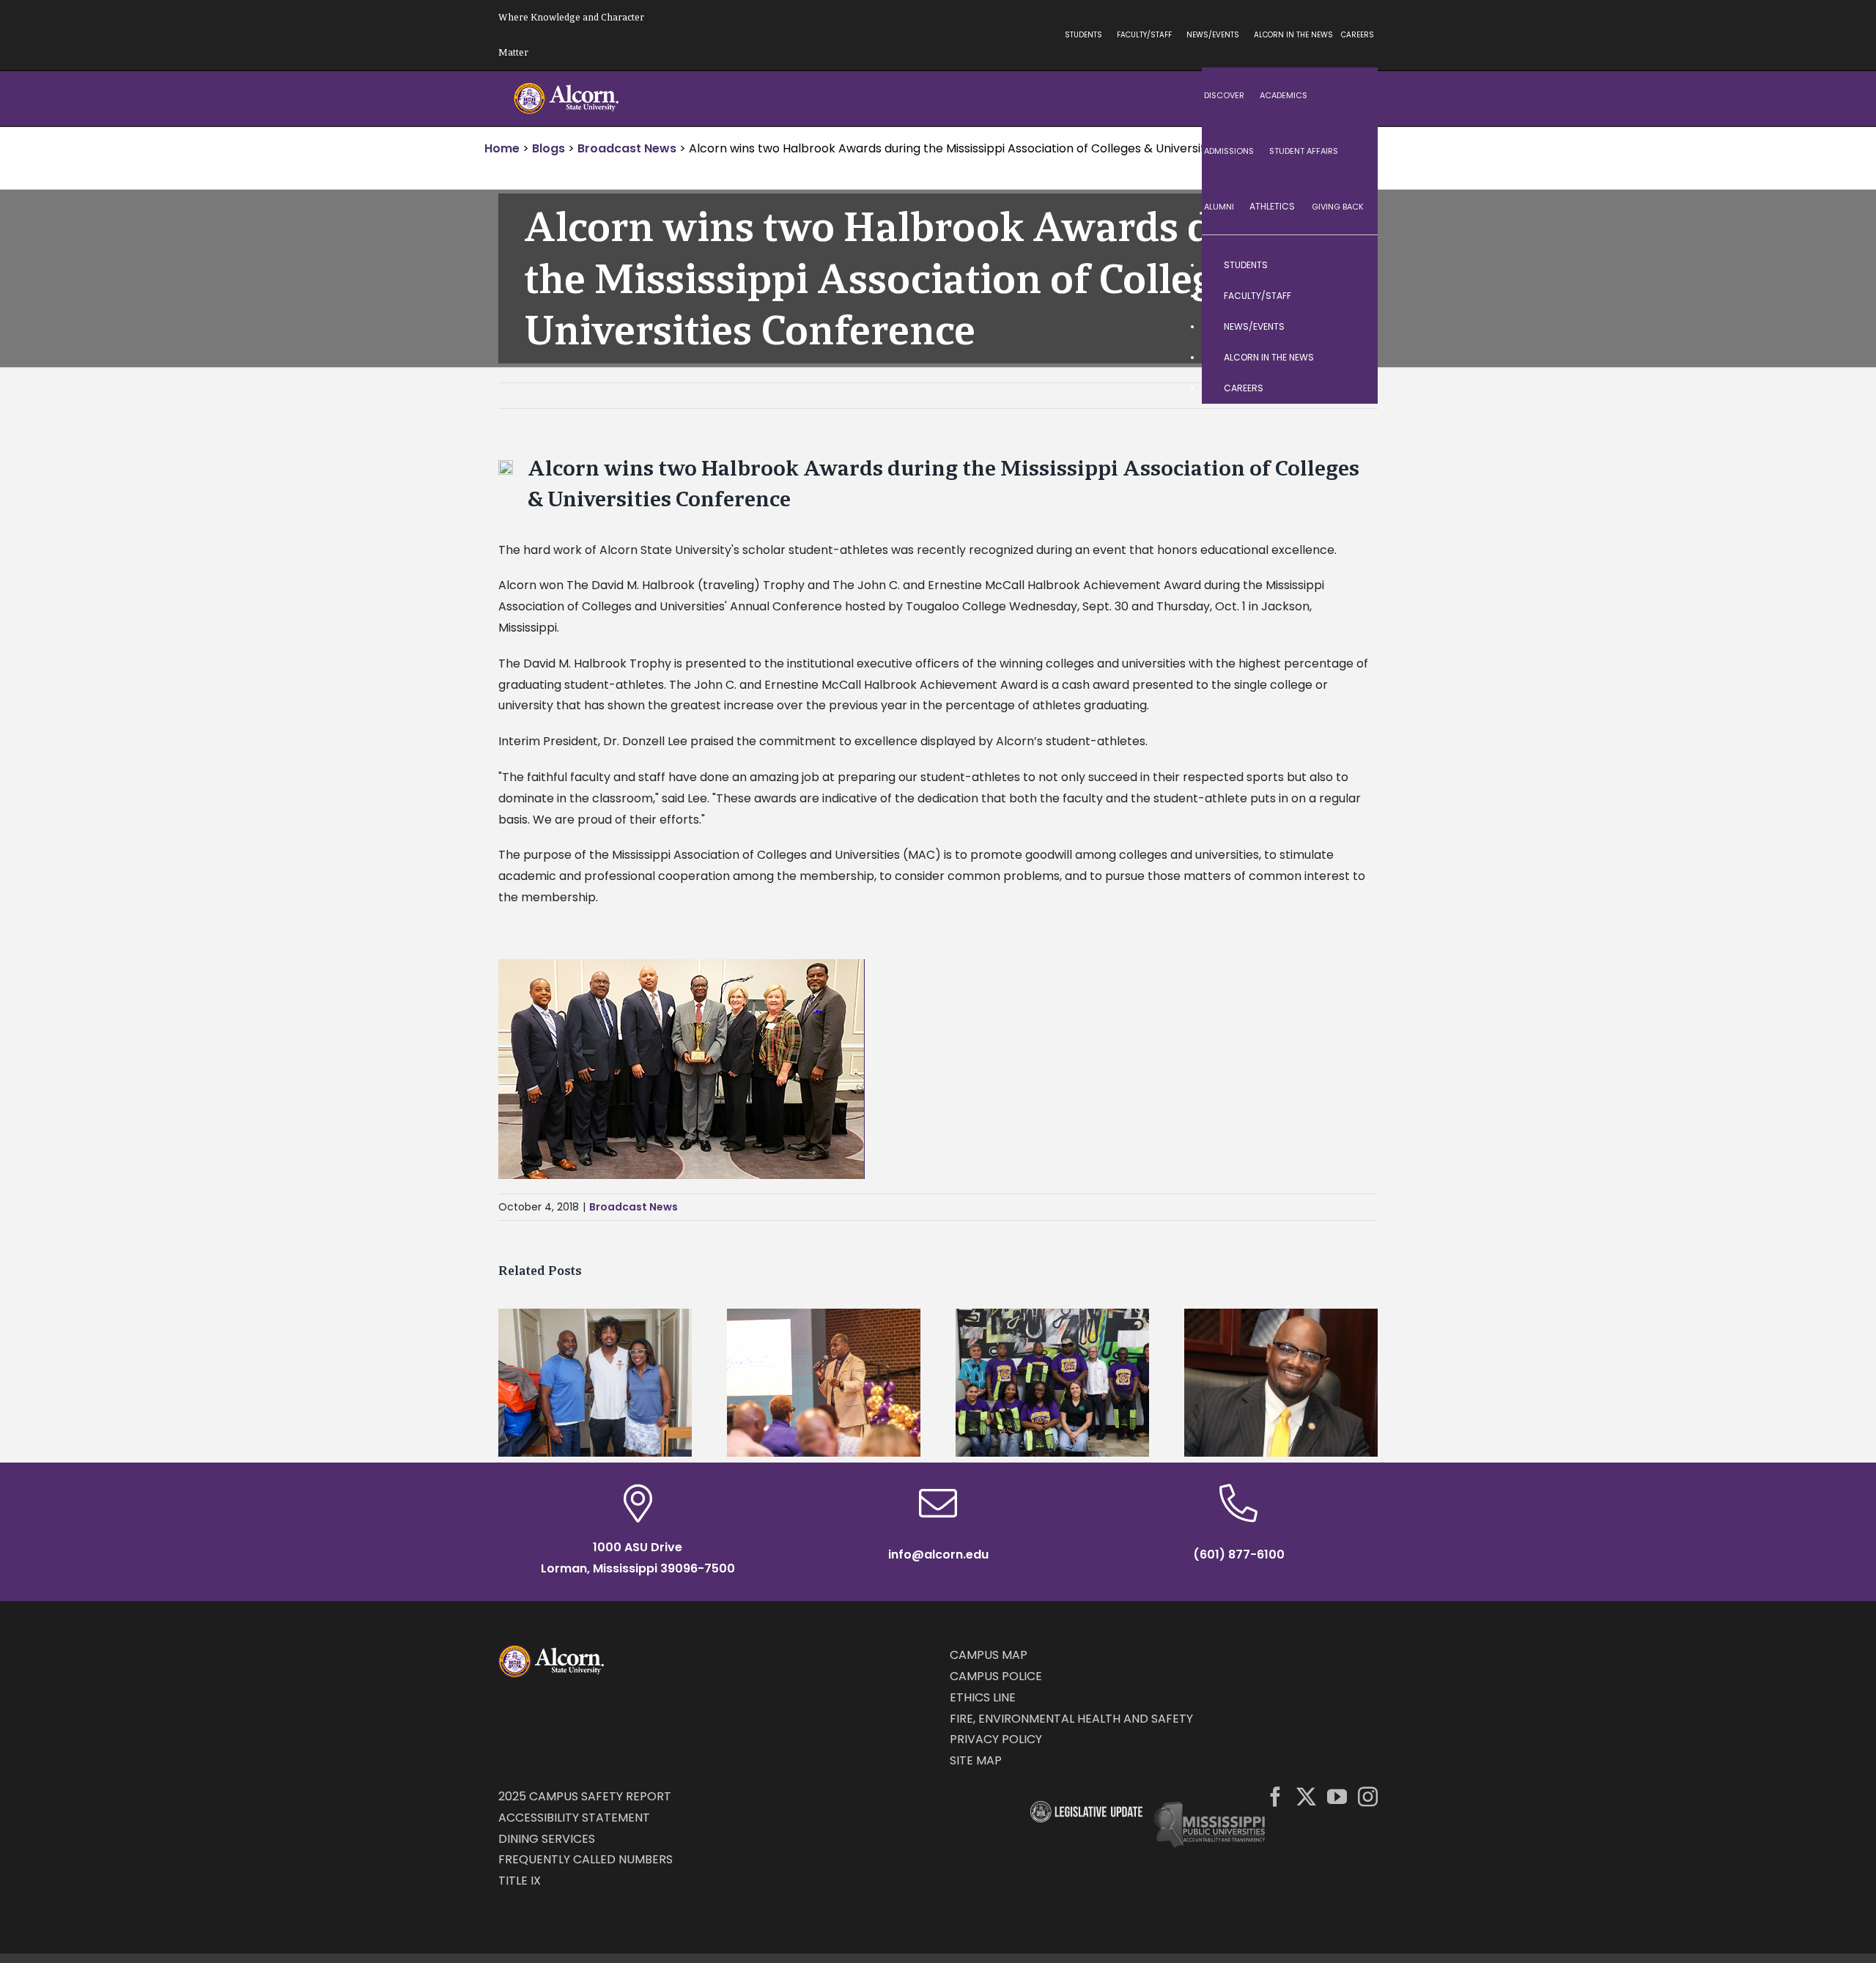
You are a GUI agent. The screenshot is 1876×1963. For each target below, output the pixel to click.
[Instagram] (1368, 1796)
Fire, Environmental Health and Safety (1071, 1719)
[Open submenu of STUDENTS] (1352, 265)
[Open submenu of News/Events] (1352, 327)
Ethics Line (983, 1697)
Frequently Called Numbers (586, 1859)
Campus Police (996, 1676)
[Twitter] (1306, 1796)
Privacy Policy (996, 1739)
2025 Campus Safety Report (585, 1796)
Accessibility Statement (574, 1818)
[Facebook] (1275, 1796)
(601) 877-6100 (1239, 1554)
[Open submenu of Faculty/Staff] (1352, 296)
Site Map (976, 1760)
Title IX (520, 1881)
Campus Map (989, 1655)
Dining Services (547, 1839)
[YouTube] (1337, 1796)
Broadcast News (634, 1207)
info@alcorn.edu (938, 1554)
